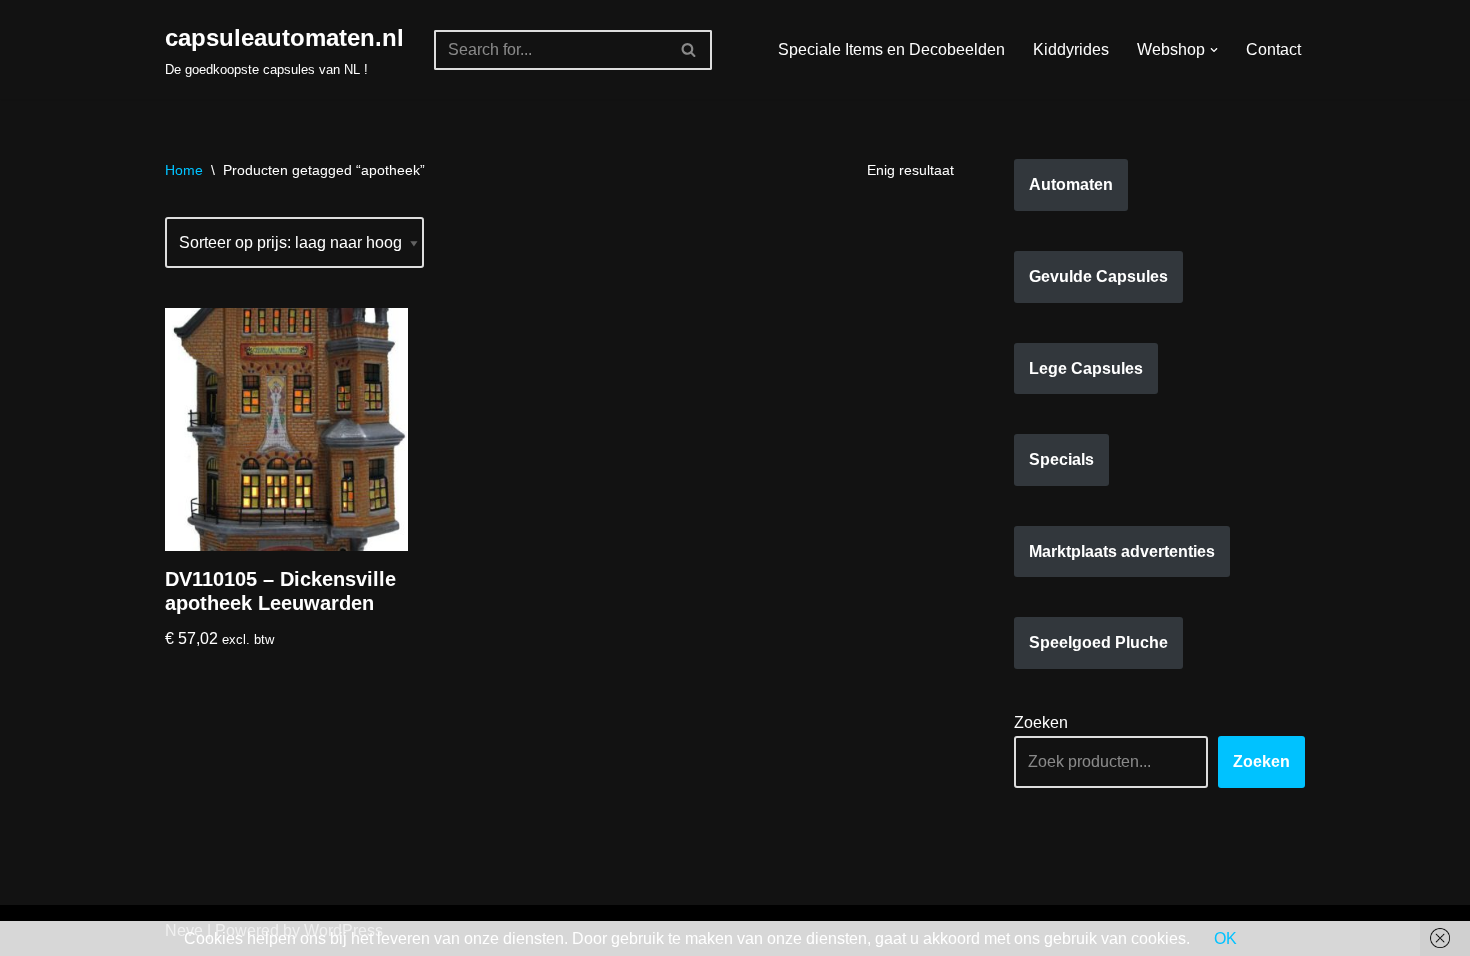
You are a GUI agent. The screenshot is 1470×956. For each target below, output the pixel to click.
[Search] (689, 50)
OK (1225, 938)
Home (184, 170)
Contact (1273, 49)
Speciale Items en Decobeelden (891, 49)
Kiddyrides (1071, 49)
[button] (1214, 50)
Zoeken (1041, 722)
